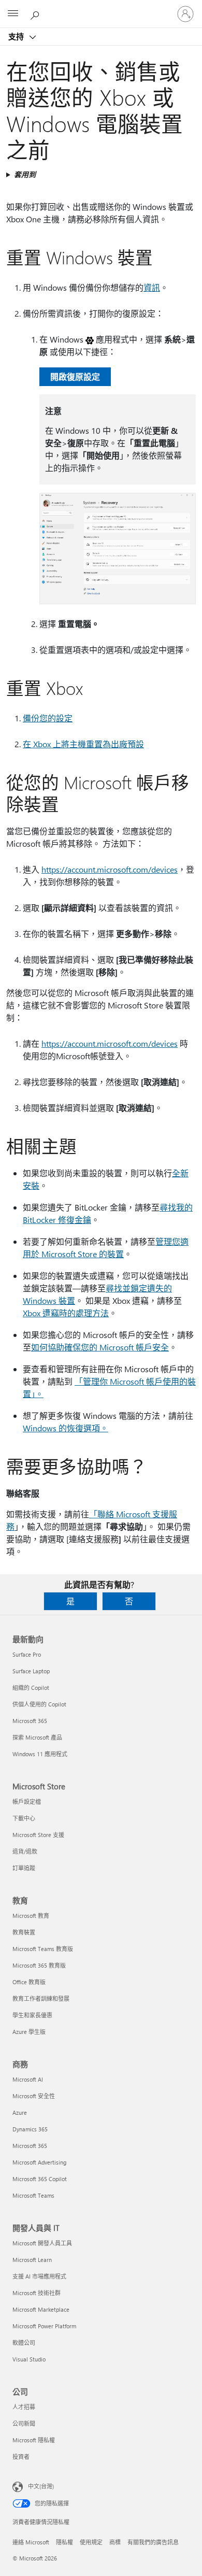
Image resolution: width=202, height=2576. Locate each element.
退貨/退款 (25, 1851)
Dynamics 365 (30, 2129)
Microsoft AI (28, 2079)
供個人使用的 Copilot (39, 1704)
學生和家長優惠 (32, 2015)
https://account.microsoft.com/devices (110, 869)
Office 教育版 (29, 1982)
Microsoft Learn (32, 2260)
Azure (20, 2112)
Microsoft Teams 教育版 (43, 1949)
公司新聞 (24, 2423)
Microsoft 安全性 (34, 2096)
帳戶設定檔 (27, 1802)
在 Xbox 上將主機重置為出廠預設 (83, 744)
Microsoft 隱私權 (34, 2440)
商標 (115, 2542)
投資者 (21, 2457)
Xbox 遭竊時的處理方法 (66, 1313)
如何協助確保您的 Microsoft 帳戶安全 (100, 1347)
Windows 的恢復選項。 (66, 1428)
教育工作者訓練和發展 (41, 1998)
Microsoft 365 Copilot (40, 2179)
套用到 (25, 174)
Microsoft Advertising (39, 2162)
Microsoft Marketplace (41, 2309)
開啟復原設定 (75, 376)
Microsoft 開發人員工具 (42, 2243)
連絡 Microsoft (31, 2542)
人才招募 (24, 2407)
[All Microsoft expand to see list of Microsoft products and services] (13, 14)
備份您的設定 (48, 718)
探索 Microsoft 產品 (37, 1737)
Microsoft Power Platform (44, 2326)
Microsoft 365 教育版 (39, 1965)
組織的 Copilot (31, 1688)
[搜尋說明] (36, 13)
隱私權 (64, 2542)
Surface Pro (27, 1654)
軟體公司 (24, 2343)
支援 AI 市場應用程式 (39, 2276)
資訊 (152, 287)
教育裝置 (24, 1932)
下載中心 (24, 1818)
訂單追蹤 (24, 1868)
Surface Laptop (31, 1671)
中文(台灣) (41, 2486)
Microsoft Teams (33, 2195)
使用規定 (91, 2542)
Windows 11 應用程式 (40, 1754)
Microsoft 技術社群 (37, 2293)
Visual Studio (29, 2359)
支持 (17, 36)
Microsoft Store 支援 (38, 1835)
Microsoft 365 (30, 1721)
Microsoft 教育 (31, 1916)
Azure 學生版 (29, 2032)
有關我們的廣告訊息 (153, 2542)
